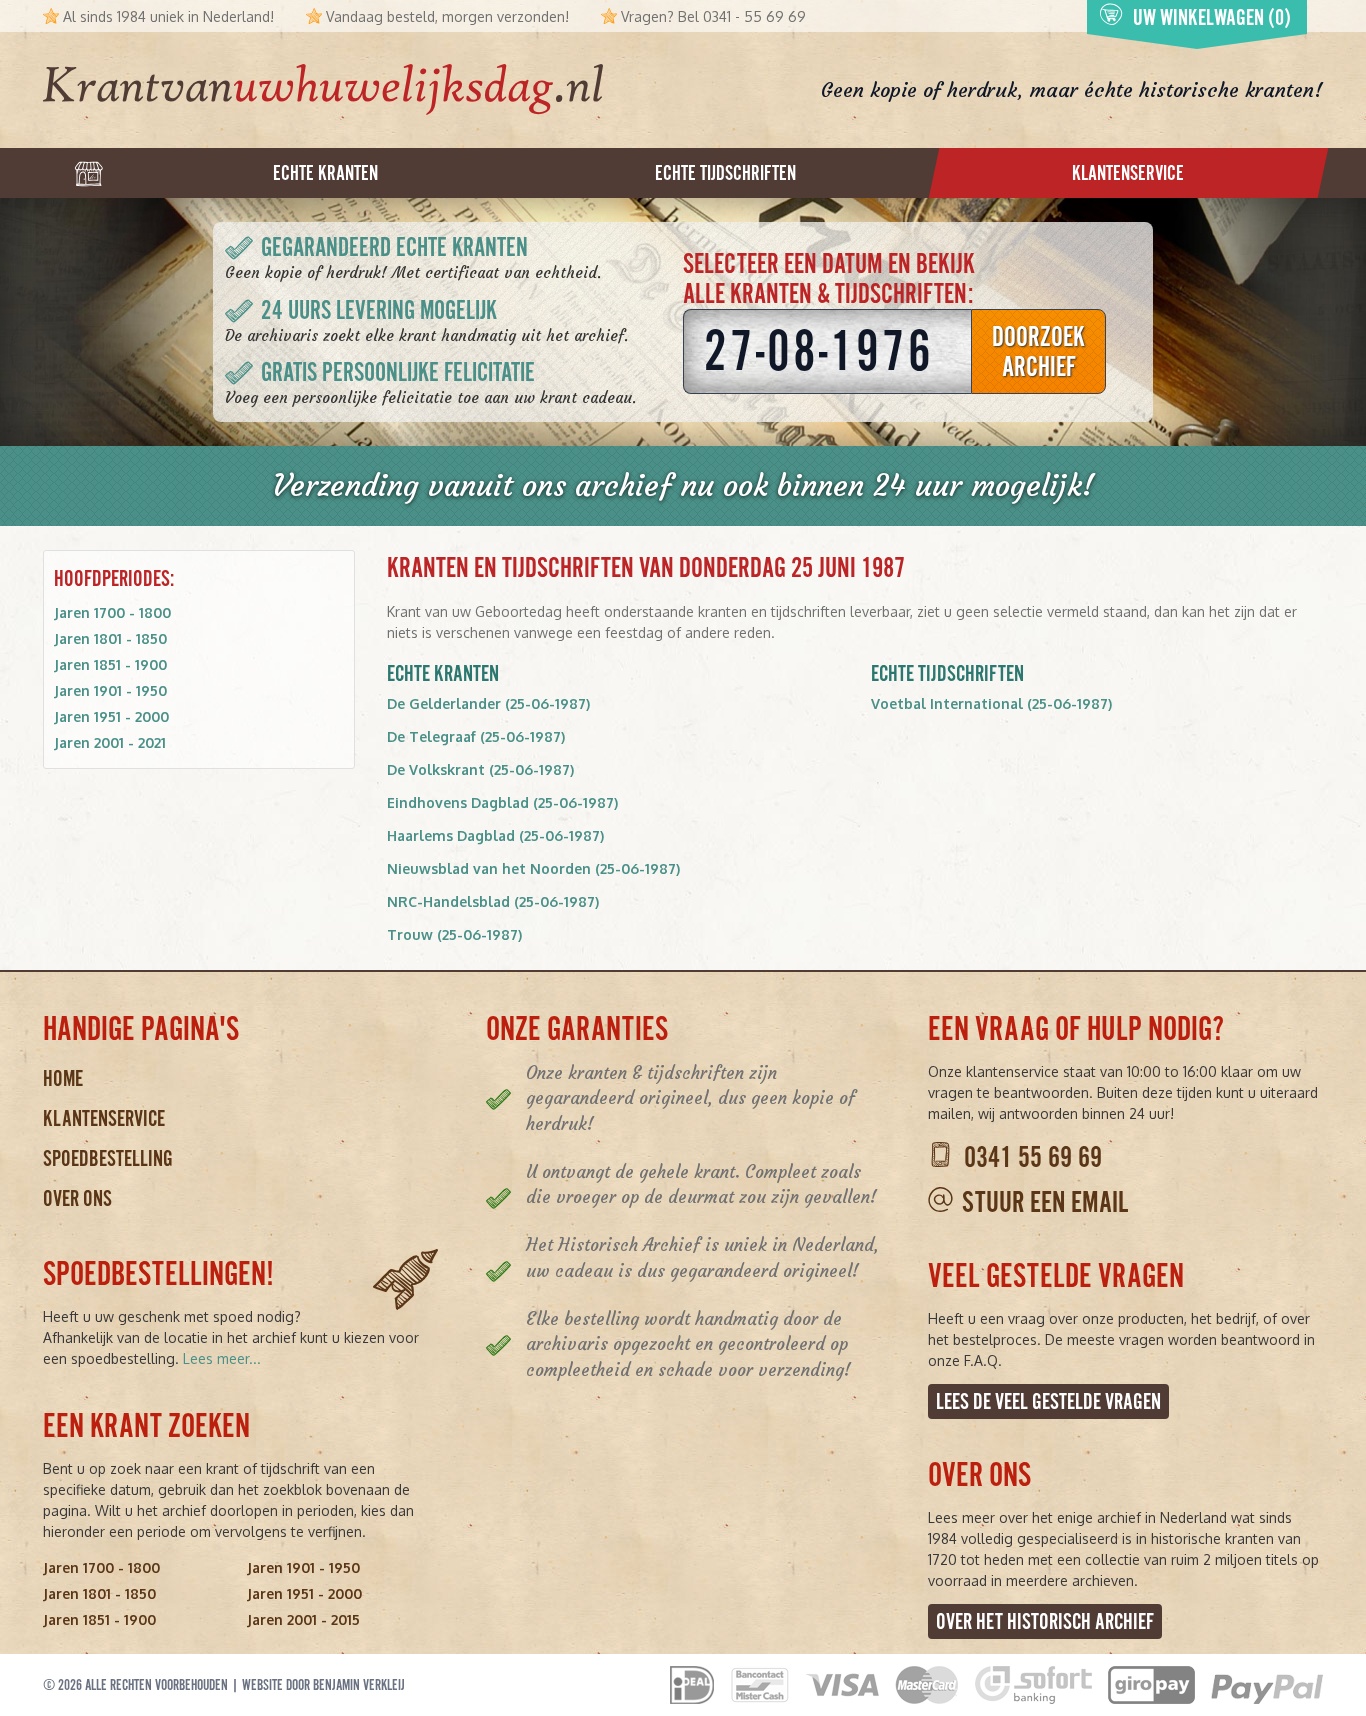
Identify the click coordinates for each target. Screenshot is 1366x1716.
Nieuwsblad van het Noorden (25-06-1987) (533, 868)
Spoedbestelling (108, 1158)
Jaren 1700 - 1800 (112, 612)
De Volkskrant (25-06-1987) (480, 769)
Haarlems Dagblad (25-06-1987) (495, 835)
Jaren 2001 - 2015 (303, 1619)
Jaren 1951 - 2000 (111, 716)
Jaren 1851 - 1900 (110, 664)
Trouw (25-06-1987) (454, 934)
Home (63, 1078)
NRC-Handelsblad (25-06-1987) (493, 901)
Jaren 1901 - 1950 (110, 690)
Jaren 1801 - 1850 (110, 638)
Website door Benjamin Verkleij (323, 1685)
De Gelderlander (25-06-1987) (488, 703)
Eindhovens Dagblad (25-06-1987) (502, 802)
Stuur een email (1045, 1202)
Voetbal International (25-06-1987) (991, 703)
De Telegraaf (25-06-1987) (476, 736)
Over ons (77, 1198)
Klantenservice (104, 1118)
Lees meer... (222, 1358)
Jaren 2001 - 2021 (110, 742)
